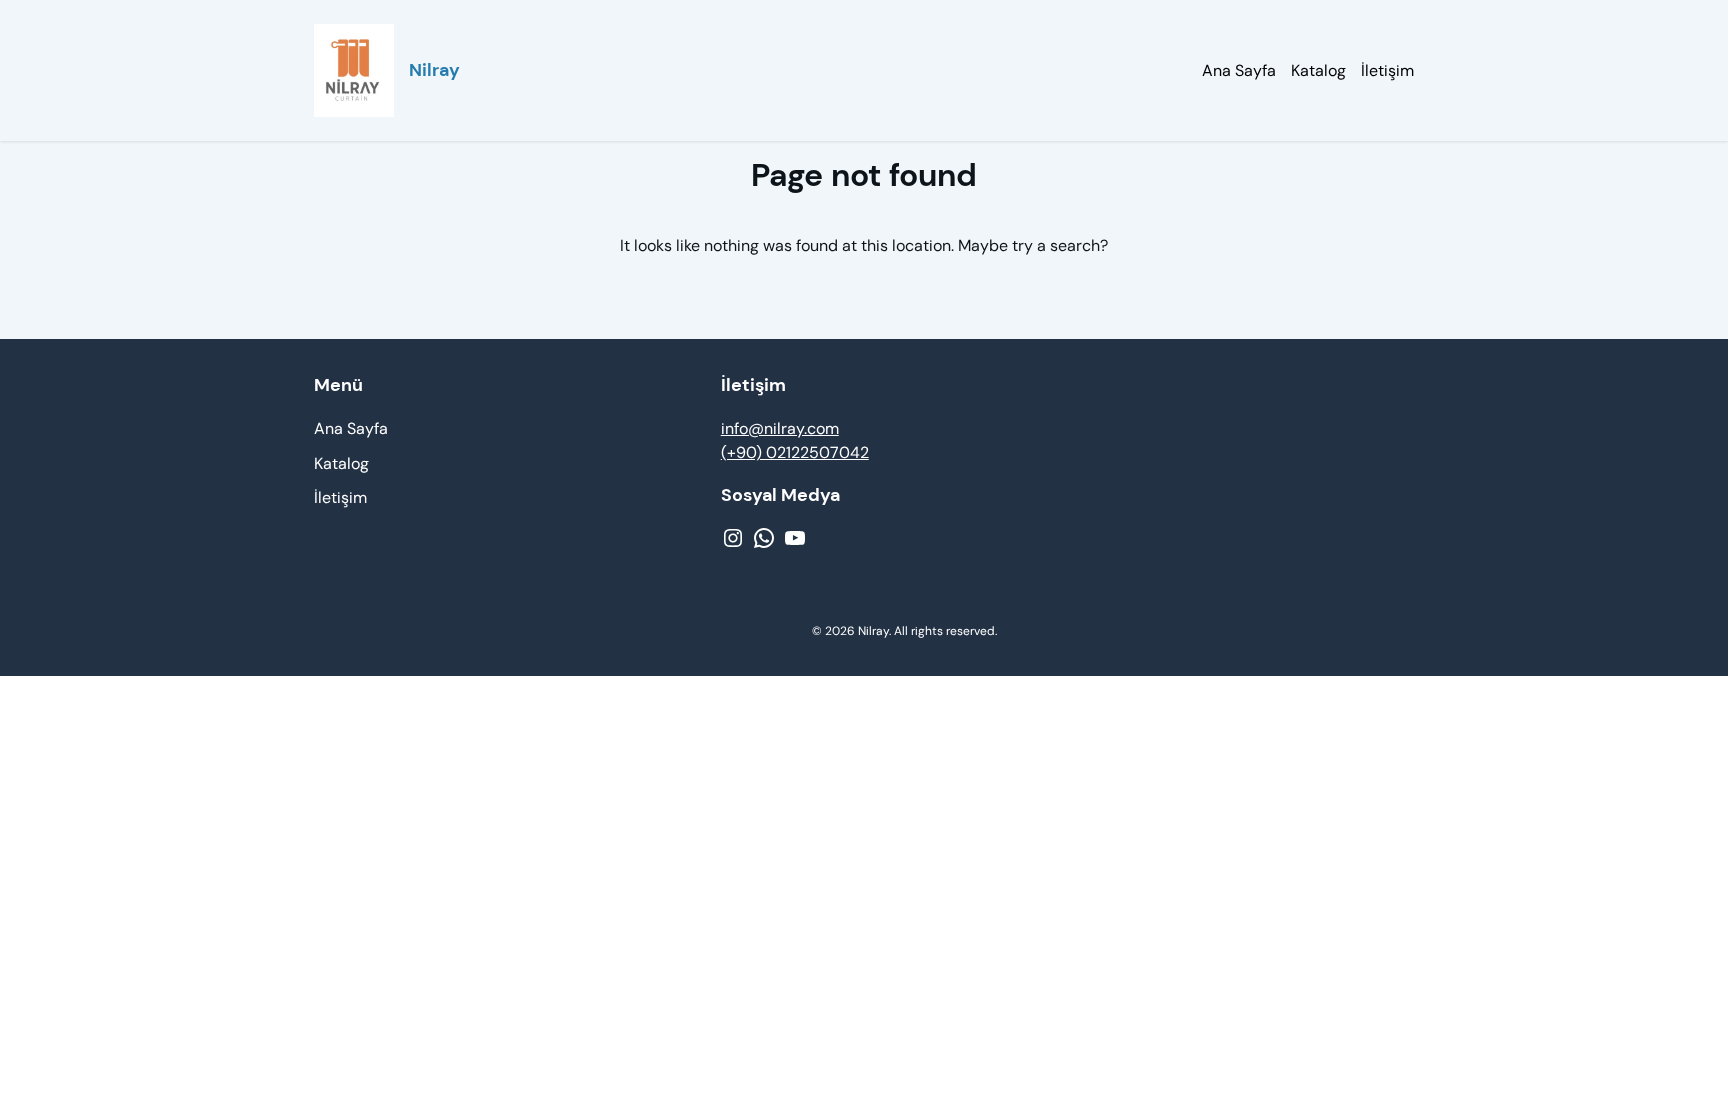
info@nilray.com (780, 428)
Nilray (434, 70)
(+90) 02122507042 (795, 452)
